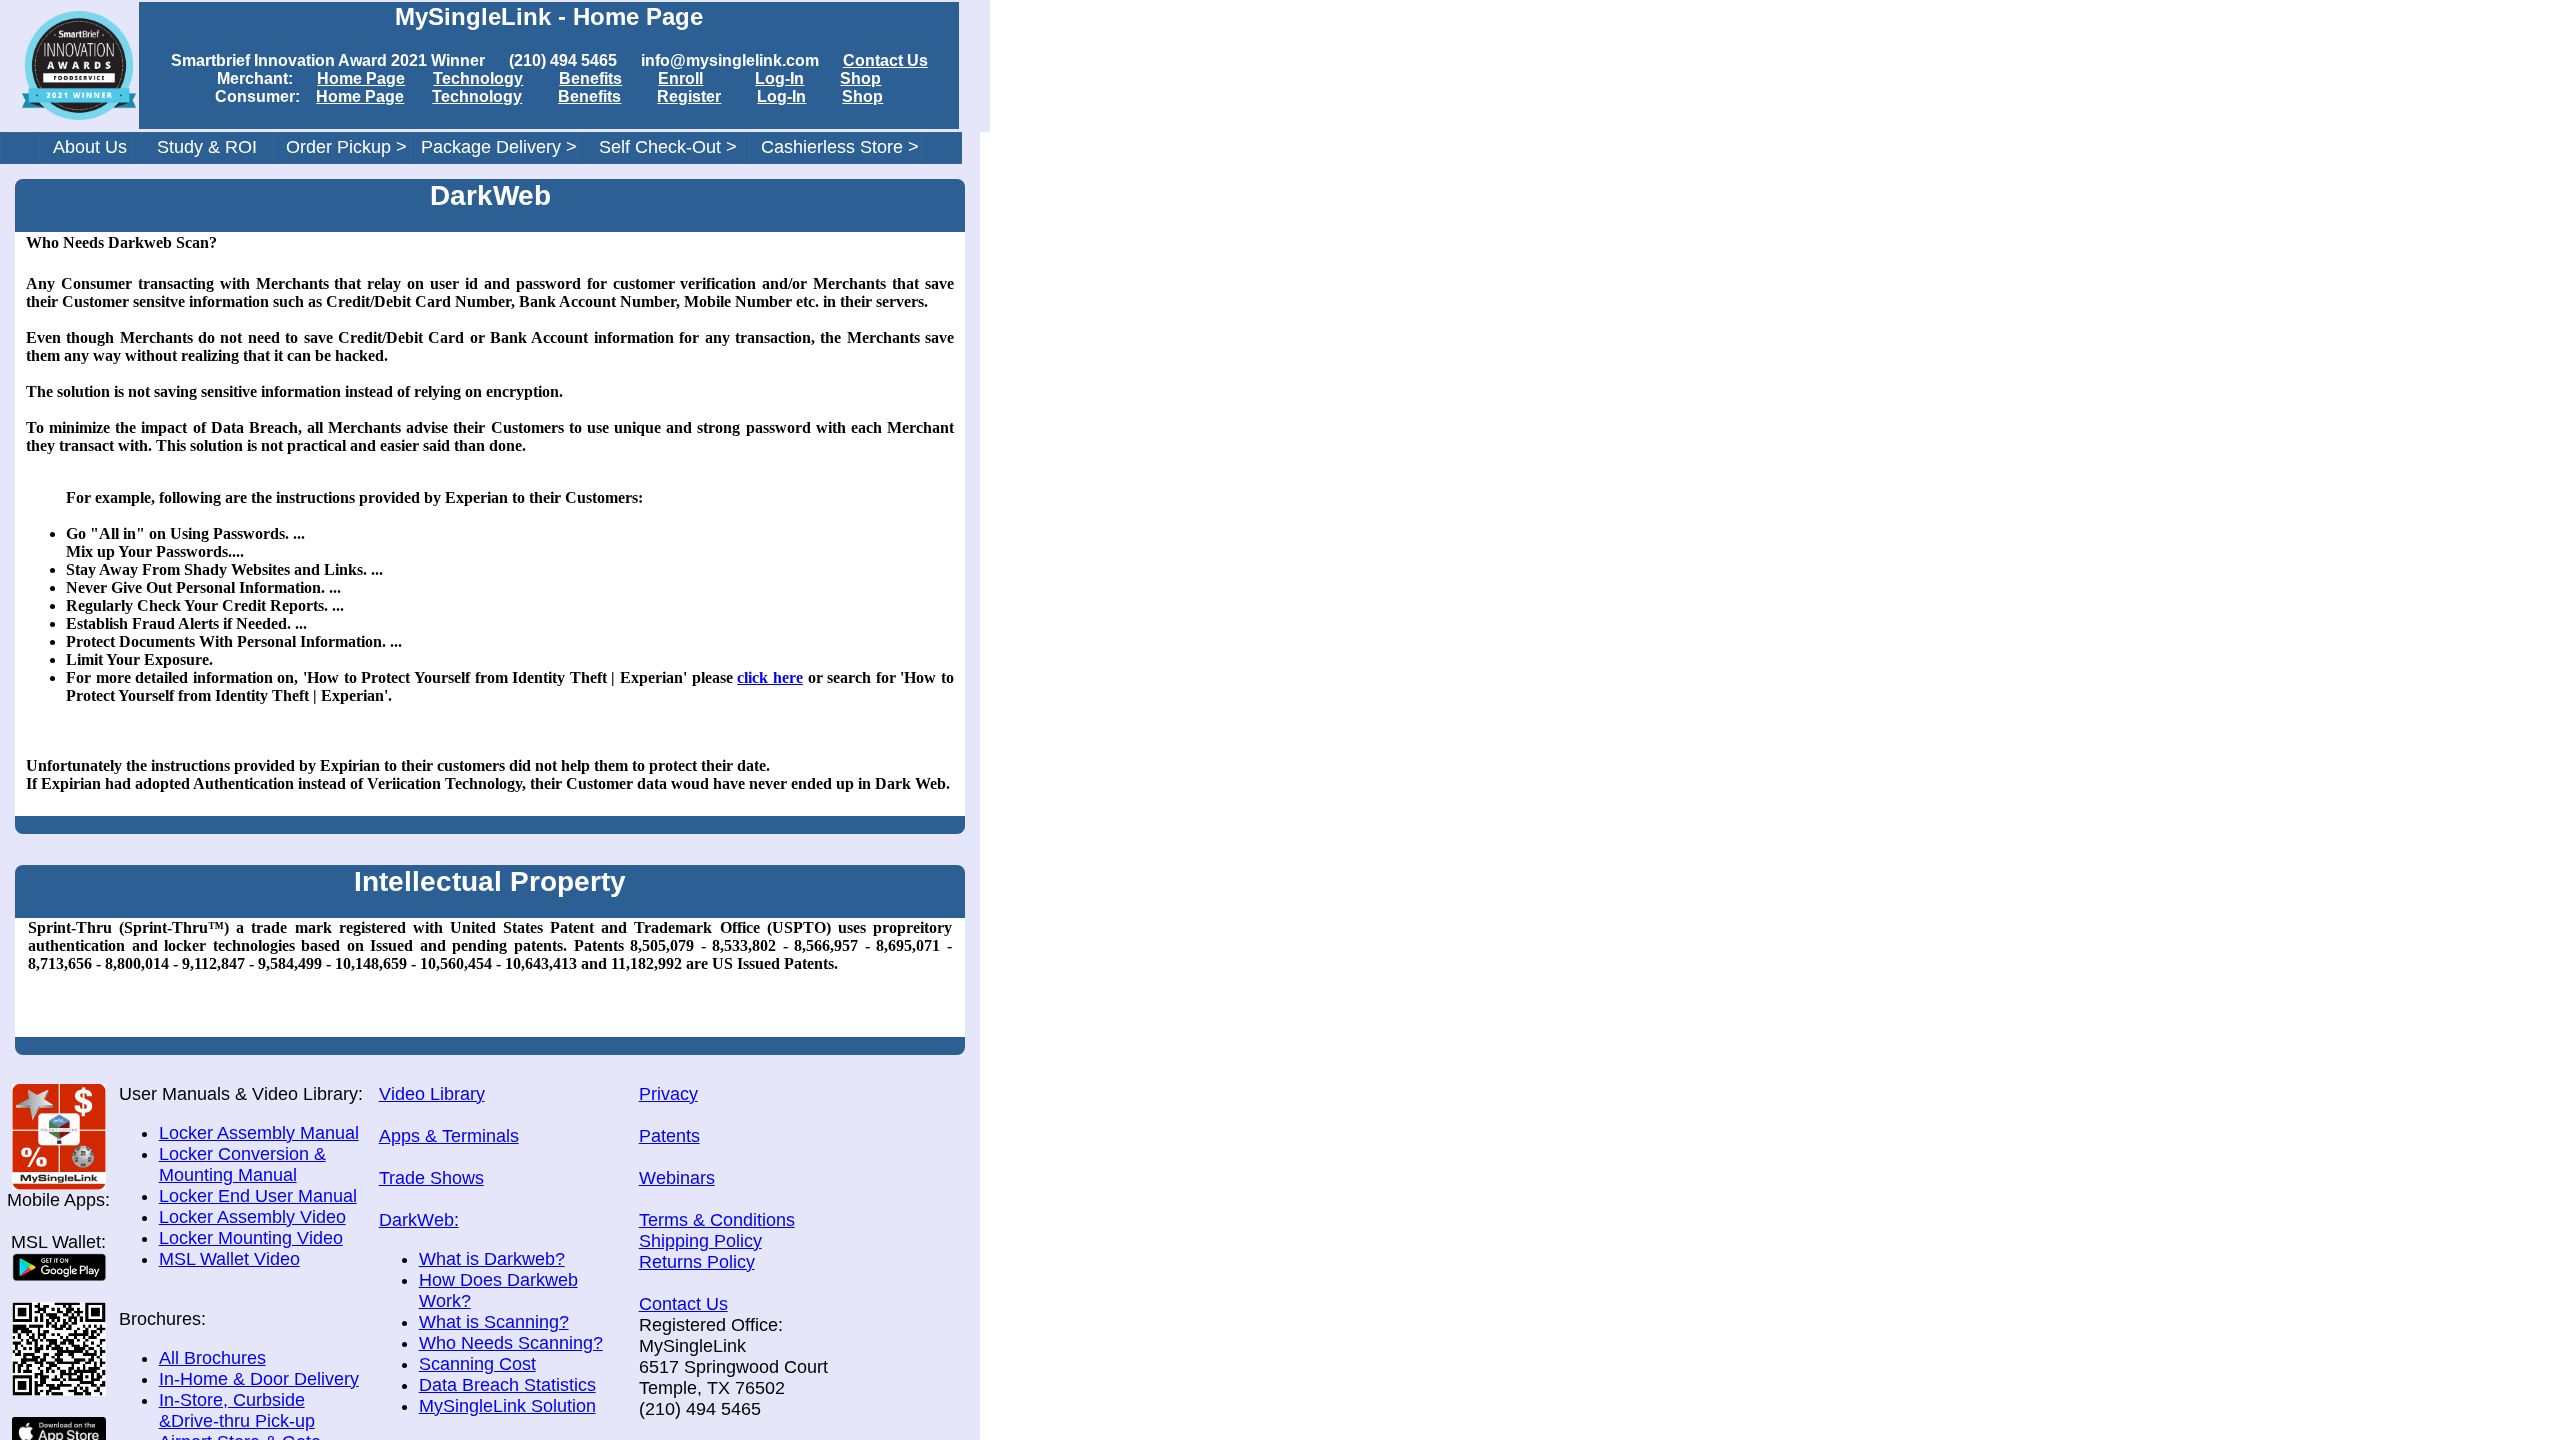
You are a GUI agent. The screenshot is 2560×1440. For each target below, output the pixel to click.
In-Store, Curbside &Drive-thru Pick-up (237, 1410)
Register (689, 96)
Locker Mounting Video (251, 1238)
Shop (860, 78)
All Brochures (212, 1358)
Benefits (590, 78)
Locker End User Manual (258, 1196)
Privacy (668, 1094)
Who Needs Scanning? (511, 1343)
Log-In (779, 78)
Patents (669, 1136)
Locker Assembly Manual (259, 1133)
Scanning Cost (477, 1364)
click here (770, 677)
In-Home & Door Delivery (259, 1379)
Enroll (680, 78)
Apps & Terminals (449, 1136)
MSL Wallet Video (229, 1259)
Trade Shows (431, 1178)
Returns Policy (697, 1262)
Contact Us (885, 60)
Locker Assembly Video (252, 1217)
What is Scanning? (494, 1322)
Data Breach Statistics (507, 1385)
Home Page (361, 78)
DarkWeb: (419, 1220)
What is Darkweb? (492, 1259)
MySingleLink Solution (507, 1406)
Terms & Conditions (717, 1220)
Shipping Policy (700, 1241)
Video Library (432, 1094)
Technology (478, 78)
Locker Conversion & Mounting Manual (242, 1164)
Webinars (677, 1178)
